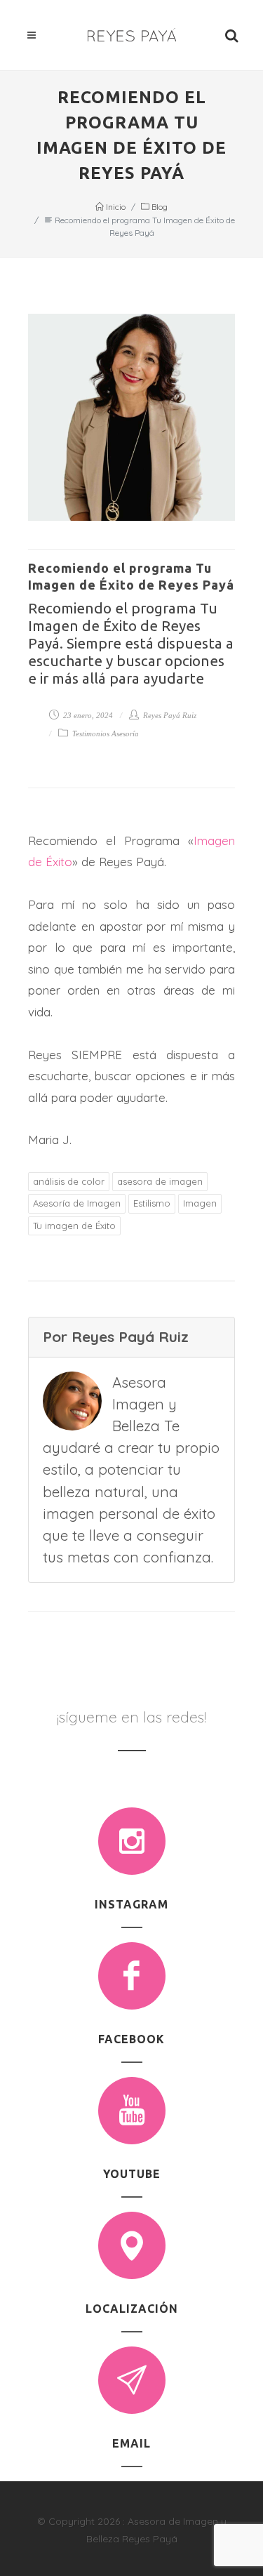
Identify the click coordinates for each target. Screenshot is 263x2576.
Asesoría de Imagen (77, 1203)
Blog (159, 207)
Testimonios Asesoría (104, 733)
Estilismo (152, 1203)
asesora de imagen (160, 1181)
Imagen (200, 1203)
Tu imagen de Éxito (74, 1226)
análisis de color (69, 1181)
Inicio (115, 207)
